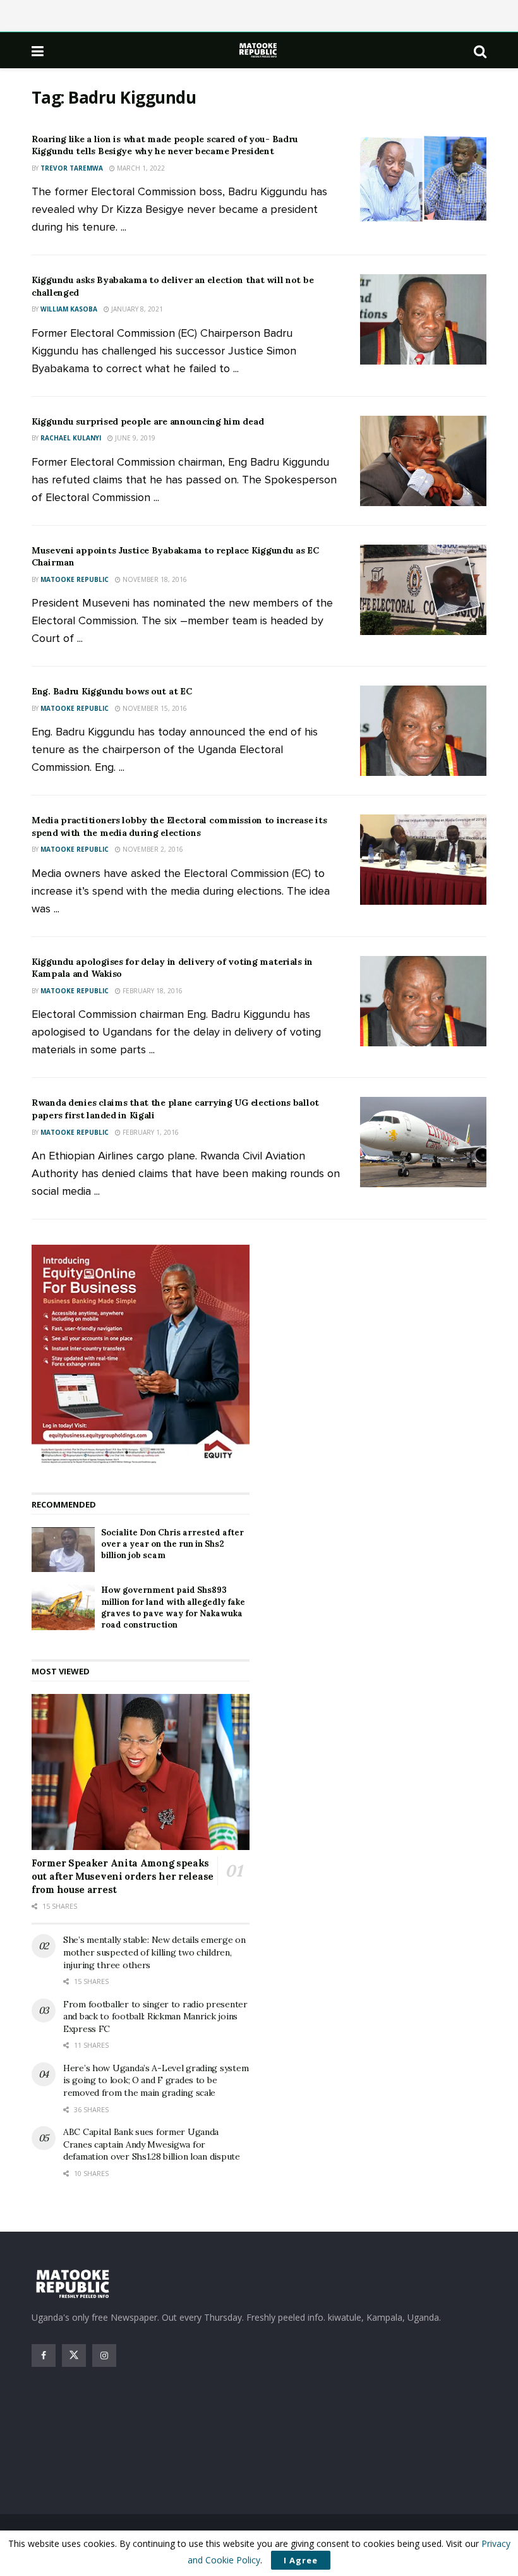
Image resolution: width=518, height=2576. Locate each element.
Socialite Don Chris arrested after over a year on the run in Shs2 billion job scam (172, 1544)
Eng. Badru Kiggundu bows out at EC (111, 691)
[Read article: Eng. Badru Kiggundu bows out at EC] (423, 731)
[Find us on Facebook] (44, 2355)
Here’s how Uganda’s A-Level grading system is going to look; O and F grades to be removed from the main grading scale (156, 2080)
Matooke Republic (75, 579)
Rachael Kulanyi (71, 438)
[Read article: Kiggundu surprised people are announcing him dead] (423, 461)
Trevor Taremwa (72, 168)
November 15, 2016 (154, 708)
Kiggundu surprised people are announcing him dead (148, 421)
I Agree (301, 2560)
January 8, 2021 (136, 309)
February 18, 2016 (152, 991)
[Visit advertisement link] (141, 1356)
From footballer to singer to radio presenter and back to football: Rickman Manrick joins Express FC (155, 2017)
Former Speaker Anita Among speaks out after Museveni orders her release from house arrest (123, 1876)
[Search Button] (480, 51)
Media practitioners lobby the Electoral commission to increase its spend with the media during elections (179, 826)
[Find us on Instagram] (104, 2355)
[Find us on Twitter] (74, 2355)
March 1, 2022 (140, 168)
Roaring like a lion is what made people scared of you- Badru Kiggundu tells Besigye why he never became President (165, 145)
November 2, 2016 (152, 849)
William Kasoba (69, 309)
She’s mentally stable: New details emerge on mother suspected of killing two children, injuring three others (154, 1952)
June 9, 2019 (134, 438)
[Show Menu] (38, 51)
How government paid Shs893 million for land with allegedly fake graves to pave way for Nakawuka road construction (173, 1607)
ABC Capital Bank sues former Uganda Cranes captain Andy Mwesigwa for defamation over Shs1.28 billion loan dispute (152, 2144)
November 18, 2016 (154, 579)
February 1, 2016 (150, 1132)
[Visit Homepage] (259, 50)
